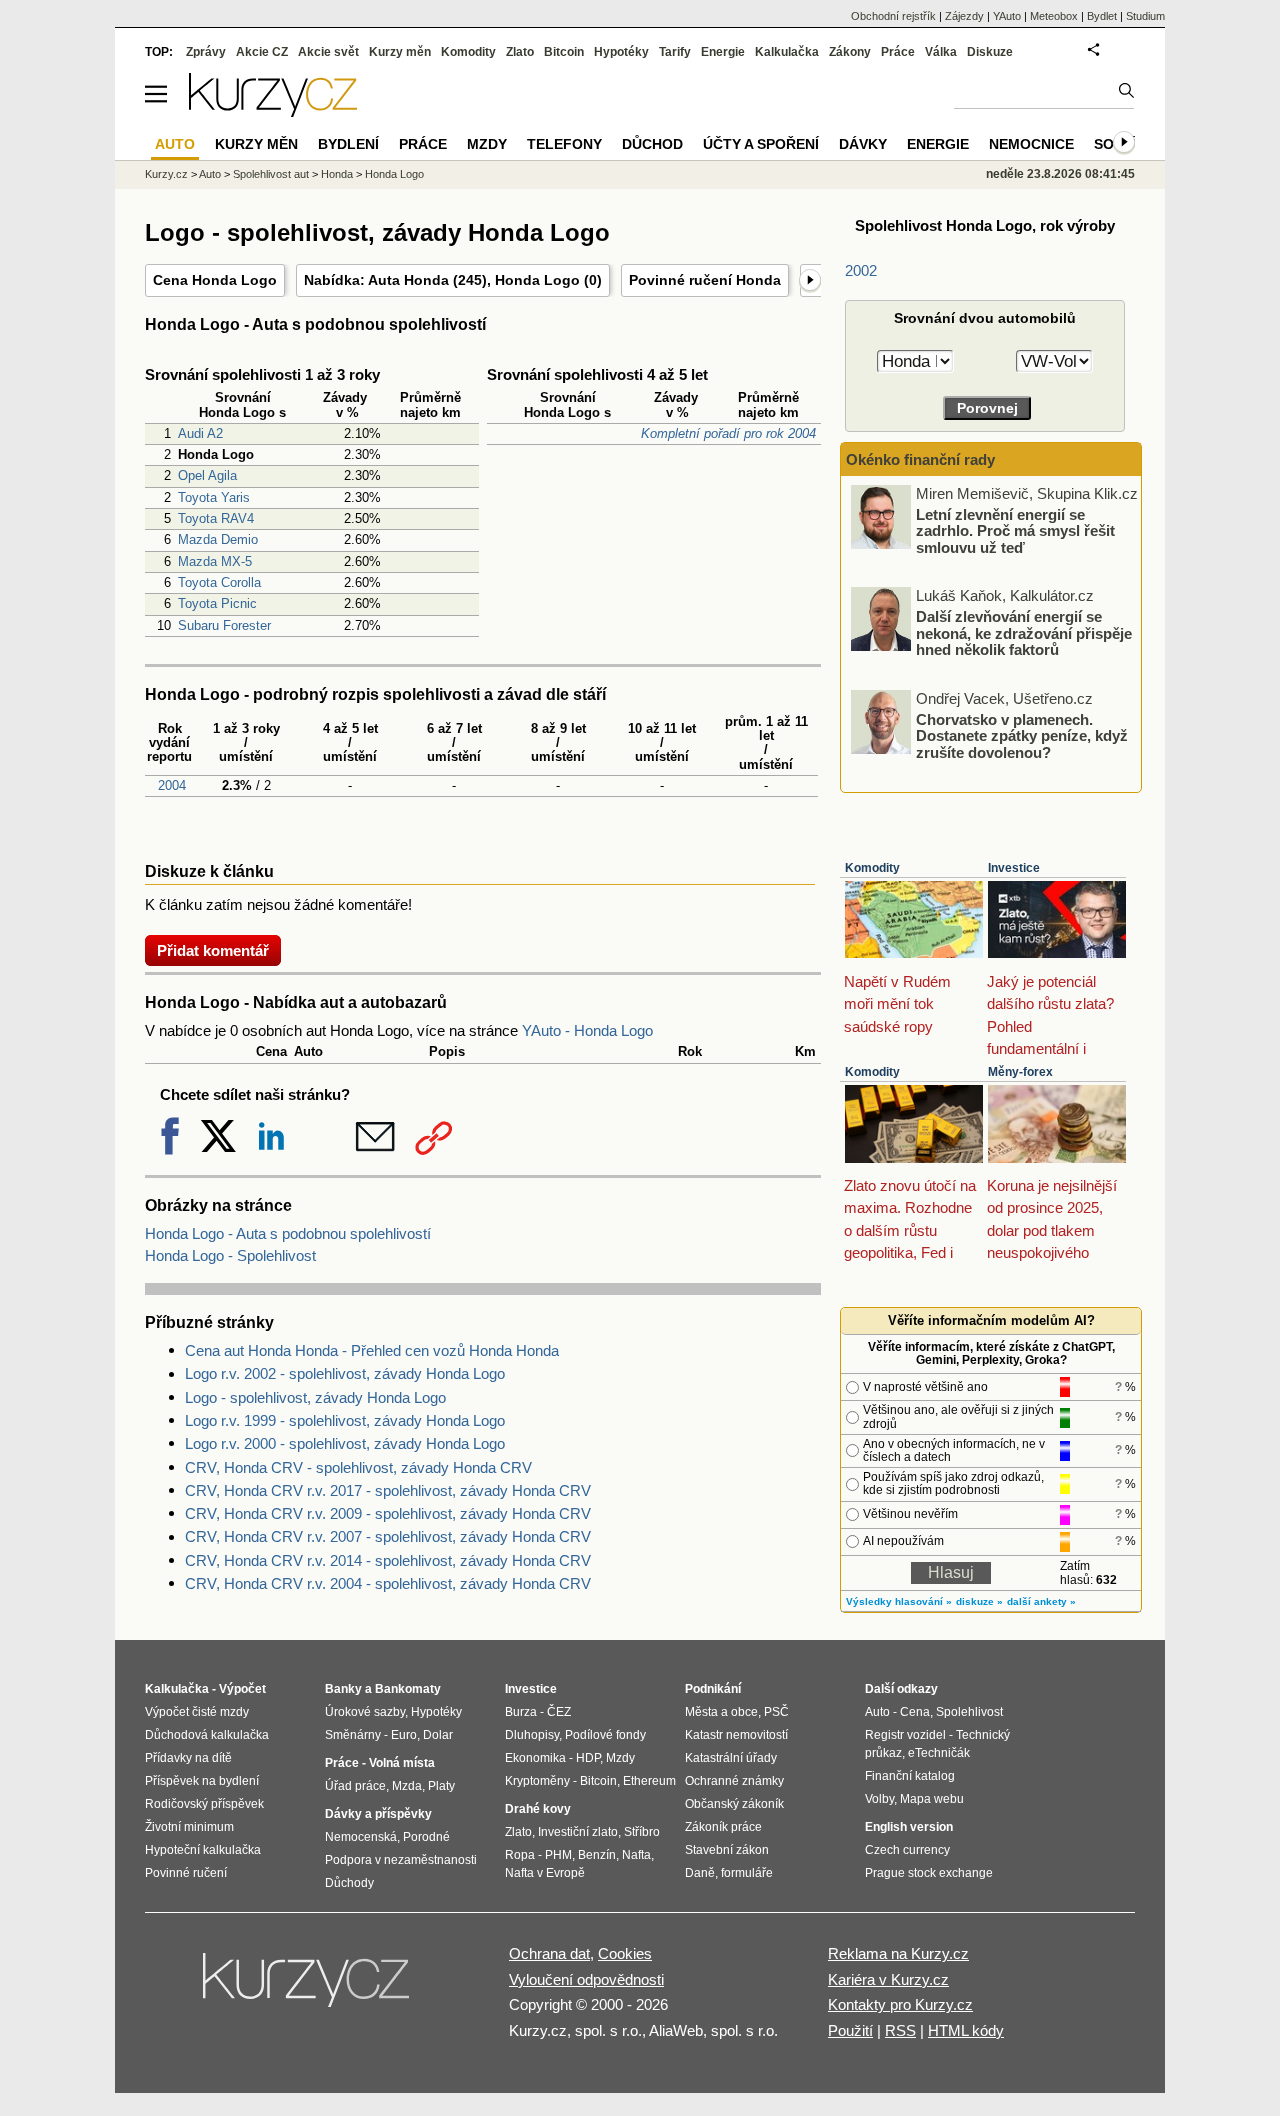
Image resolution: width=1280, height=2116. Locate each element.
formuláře (747, 1873)
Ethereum (649, 1781)
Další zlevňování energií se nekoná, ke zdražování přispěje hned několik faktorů (1024, 633)
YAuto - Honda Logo (587, 1030)
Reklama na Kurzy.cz (898, 1953)
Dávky (863, 144)
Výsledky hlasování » (899, 1601)
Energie (723, 52)
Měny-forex (1020, 1072)
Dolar (438, 1735)
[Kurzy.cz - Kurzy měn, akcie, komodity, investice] (273, 111)
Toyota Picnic (217, 603)
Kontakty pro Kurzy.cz (900, 2004)
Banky (343, 1689)
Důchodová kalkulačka (207, 1735)
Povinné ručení (186, 1873)
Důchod (652, 144)
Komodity (872, 868)
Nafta (636, 1855)
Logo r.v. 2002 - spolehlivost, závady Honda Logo (345, 1373)
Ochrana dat (549, 1953)
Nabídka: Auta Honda (376, 280)
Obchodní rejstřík (893, 16)
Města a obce (721, 1712)
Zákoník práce (723, 1827)
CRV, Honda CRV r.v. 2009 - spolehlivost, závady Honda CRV (388, 1513)
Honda (337, 174)
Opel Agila (207, 475)
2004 (170, 785)
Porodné (426, 1837)
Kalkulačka (787, 52)
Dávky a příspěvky (378, 1814)
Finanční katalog (910, 1776)
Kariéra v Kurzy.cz (888, 1979)
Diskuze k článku (209, 871)
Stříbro (642, 1832)
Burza (521, 1712)
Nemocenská (361, 1837)
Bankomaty (408, 1689)
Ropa (520, 1855)
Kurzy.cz (166, 174)
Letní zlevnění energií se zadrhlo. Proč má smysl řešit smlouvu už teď (1015, 530)
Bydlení (348, 144)
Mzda (407, 1786)
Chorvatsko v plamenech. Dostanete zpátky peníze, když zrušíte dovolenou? (1022, 735)
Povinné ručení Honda (705, 280)
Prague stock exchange (929, 1873)
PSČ (776, 1712)
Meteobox (1054, 16)
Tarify (675, 52)
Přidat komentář (213, 950)
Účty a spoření (761, 144)
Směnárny (353, 1735)
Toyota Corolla (219, 582)
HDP (588, 1758)
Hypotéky (621, 52)
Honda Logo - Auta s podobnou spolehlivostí (288, 1233)
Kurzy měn (400, 52)
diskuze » (979, 1601)
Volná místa (402, 1763)
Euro (404, 1735)
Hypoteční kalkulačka (203, 1850)
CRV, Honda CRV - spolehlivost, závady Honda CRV (358, 1467)
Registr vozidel (905, 1735)
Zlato (520, 52)
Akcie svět (328, 52)
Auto (210, 174)
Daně (700, 1873)
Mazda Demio (218, 539)
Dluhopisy (532, 1735)
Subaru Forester (224, 625)
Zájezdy (964, 16)
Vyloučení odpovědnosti (586, 1979)
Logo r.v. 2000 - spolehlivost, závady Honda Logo (345, 1443)
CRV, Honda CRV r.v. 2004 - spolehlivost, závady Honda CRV (388, 1583)
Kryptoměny (537, 1781)
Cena (915, 1712)
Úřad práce (355, 1786)
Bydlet (1102, 16)
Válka (941, 52)
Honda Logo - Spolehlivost (230, 1255)
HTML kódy (966, 2030)
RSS (900, 2030)
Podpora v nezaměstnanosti (401, 1860)
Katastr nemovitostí (736, 1735)
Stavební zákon (727, 1850)
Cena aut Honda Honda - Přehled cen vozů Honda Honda (372, 1350)
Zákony (850, 52)
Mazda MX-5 (215, 561)
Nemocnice (1031, 144)
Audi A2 (200, 433)
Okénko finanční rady (920, 459)
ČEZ (559, 1712)
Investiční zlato (578, 1832)
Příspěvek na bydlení (202, 1781)
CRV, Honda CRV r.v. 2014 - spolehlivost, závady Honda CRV (388, 1560)
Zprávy (206, 52)
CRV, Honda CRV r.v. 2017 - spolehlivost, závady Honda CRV (388, 1490)
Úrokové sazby (365, 1712)
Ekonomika (535, 1758)
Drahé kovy (538, 1809)
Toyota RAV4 (216, 518)
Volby (879, 1799)
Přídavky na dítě (188, 1758)
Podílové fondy (605, 1735)
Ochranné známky (734, 1781)
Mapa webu (932, 1799)
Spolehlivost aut (271, 174)
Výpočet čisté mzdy (197, 1712)
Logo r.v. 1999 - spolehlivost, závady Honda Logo (345, 1420)
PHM (558, 1855)
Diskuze (990, 52)
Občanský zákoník (734, 1804)
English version (909, 1827)
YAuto (1007, 16)
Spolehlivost (969, 1712)
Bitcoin (564, 52)
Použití (850, 2030)
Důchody (349, 1883)
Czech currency (907, 1850)
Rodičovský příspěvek (204, 1804)
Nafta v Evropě (545, 1873)
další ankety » (1041, 1601)
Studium (1145, 16)
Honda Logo (537, 280)
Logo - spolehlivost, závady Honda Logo (315, 1397)
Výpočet (242, 1689)
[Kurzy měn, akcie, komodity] (308, 1988)
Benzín (597, 1855)
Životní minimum (189, 1827)
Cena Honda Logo (215, 280)
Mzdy (487, 144)
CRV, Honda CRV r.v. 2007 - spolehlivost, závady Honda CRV (388, 1536)
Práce (898, 52)
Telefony (564, 144)
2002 (861, 270)
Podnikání (713, 1689)
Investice (1014, 868)
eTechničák (939, 1753)
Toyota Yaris (214, 497)
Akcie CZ (262, 52)
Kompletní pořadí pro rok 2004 (728, 433)
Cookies (625, 1953)
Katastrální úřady (731, 1758)
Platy (441, 1786)
